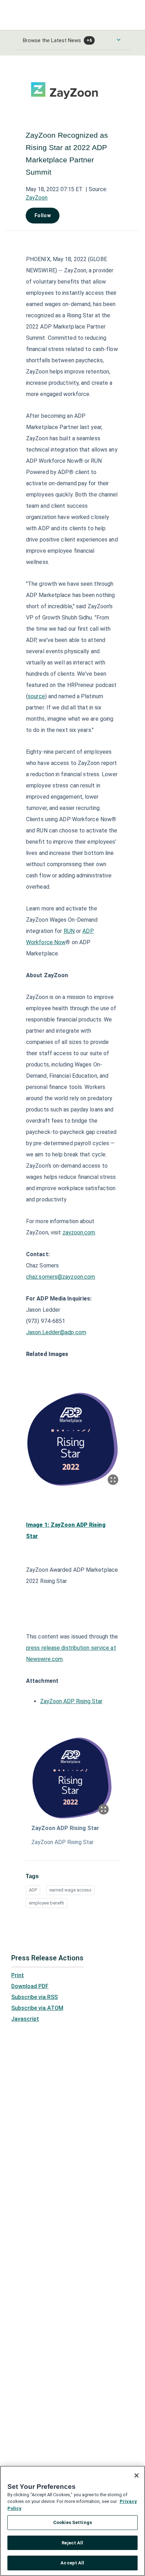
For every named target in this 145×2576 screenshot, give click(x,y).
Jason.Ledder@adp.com (56, 1332)
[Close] (137, 2476)
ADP (33, 1890)
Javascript (25, 2019)
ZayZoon (37, 198)
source (36, 696)
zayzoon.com (79, 1232)
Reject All (72, 2543)
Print (18, 1975)
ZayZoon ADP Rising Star (71, 1701)
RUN (69, 931)
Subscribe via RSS (34, 1997)
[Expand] (113, 1480)
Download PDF (30, 1986)
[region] (72, 2521)
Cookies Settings (72, 2522)
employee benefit (46, 1903)
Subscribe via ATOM (37, 2008)
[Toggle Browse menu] (119, 40)
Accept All (72, 2563)
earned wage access (70, 1890)
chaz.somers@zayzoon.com (61, 1277)
